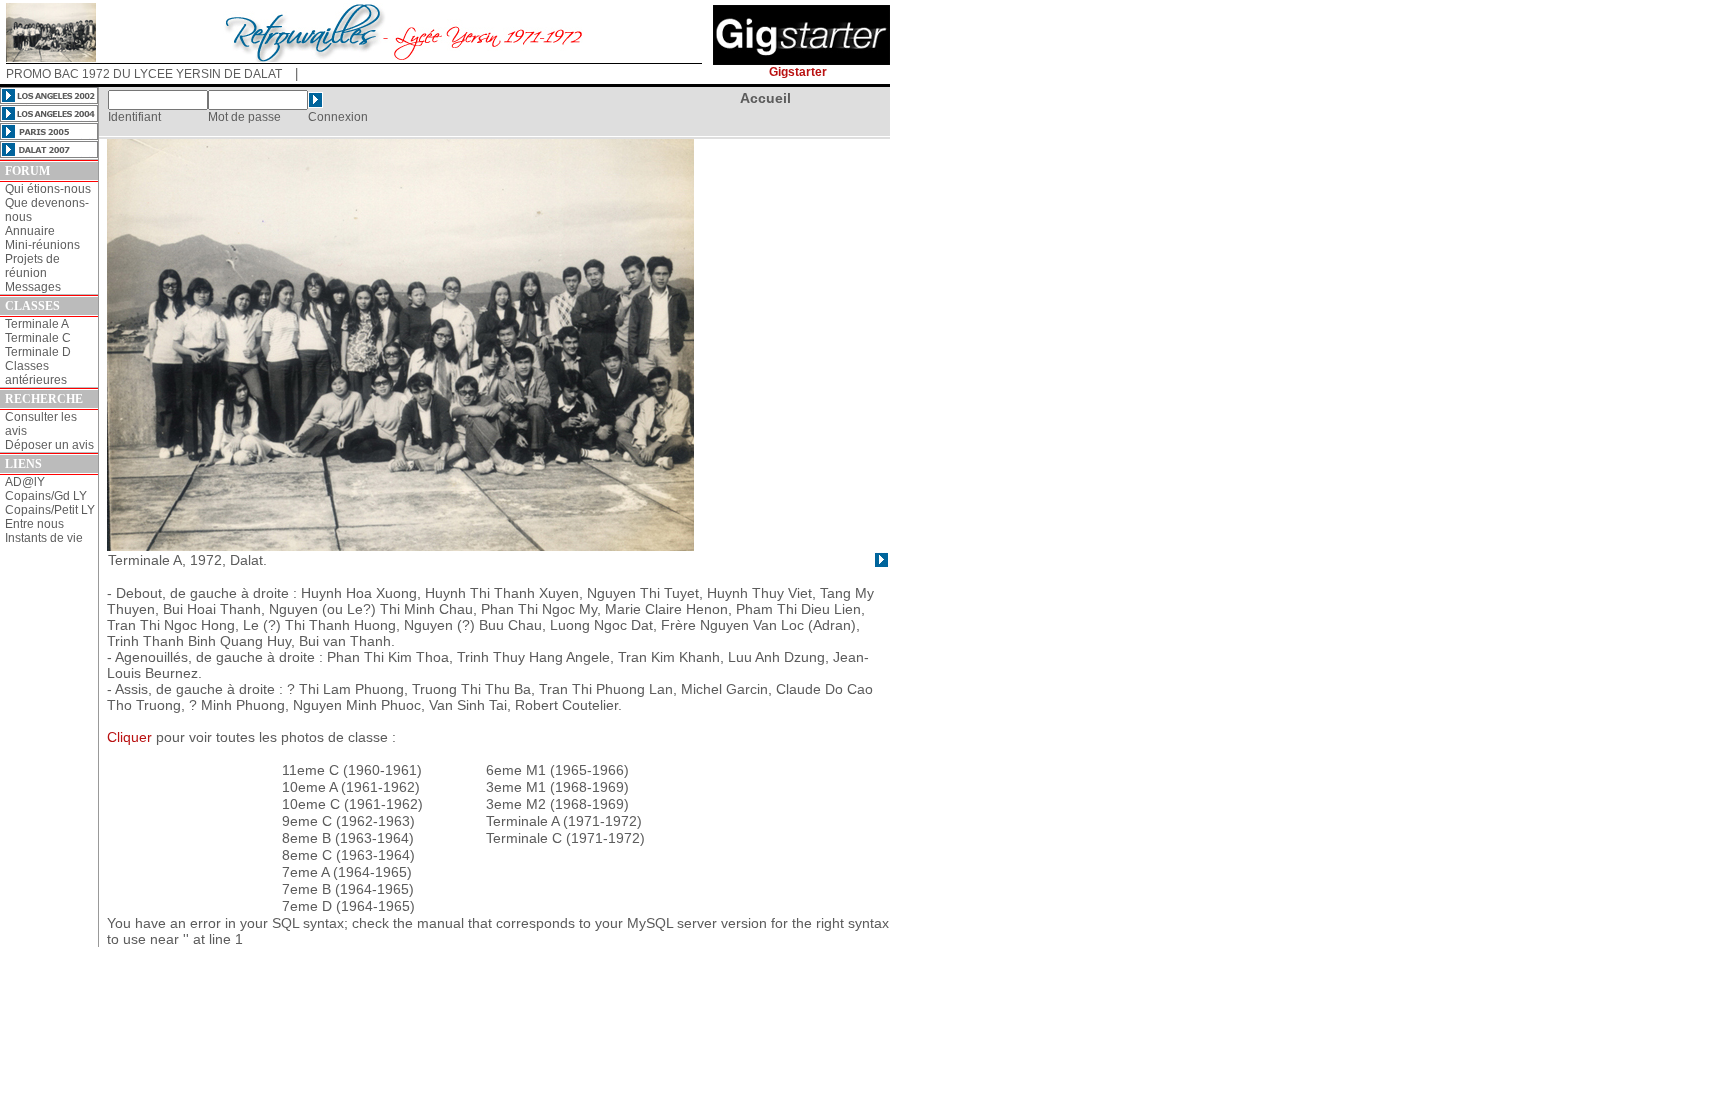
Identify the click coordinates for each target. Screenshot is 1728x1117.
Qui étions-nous (48, 189)
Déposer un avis (49, 445)
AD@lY (25, 482)
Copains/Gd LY (46, 496)
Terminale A (37, 324)
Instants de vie (44, 538)
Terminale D (38, 352)
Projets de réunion (32, 266)
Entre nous (34, 524)
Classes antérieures (36, 373)
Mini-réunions (42, 245)
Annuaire (30, 231)
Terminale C (38, 338)
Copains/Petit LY (50, 510)
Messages (33, 287)
